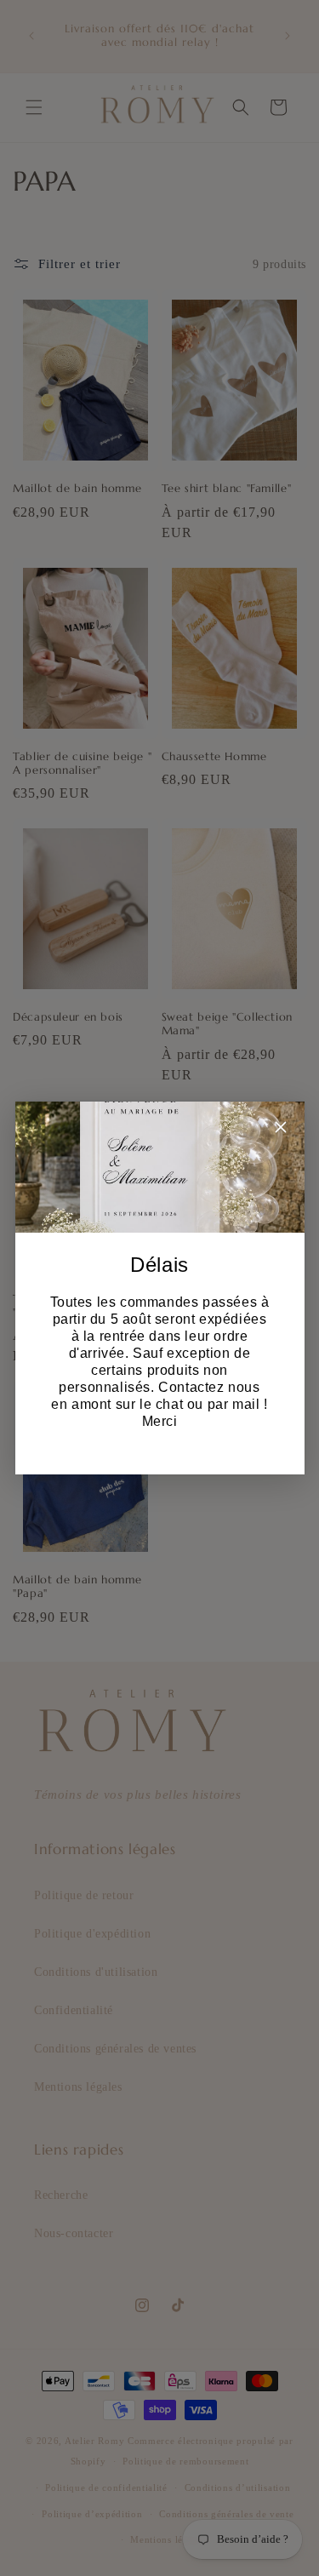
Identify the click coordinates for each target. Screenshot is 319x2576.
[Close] (281, 1130)
